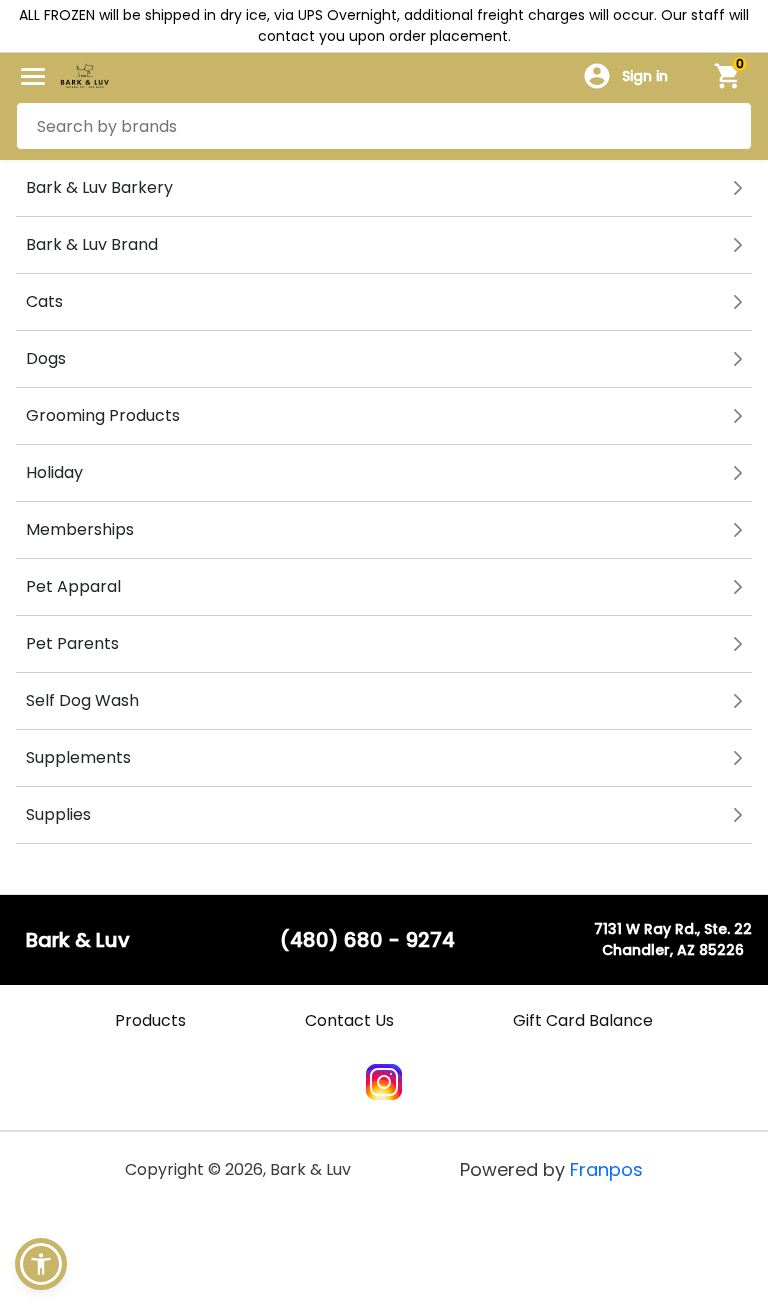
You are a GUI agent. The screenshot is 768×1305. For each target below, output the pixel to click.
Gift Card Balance (583, 1020)
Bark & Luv (78, 940)
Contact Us (349, 1020)
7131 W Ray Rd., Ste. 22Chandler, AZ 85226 (673, 939)
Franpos (606, 1169)
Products (150, 1020)
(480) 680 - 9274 (367, 940)
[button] (41, 1264)
